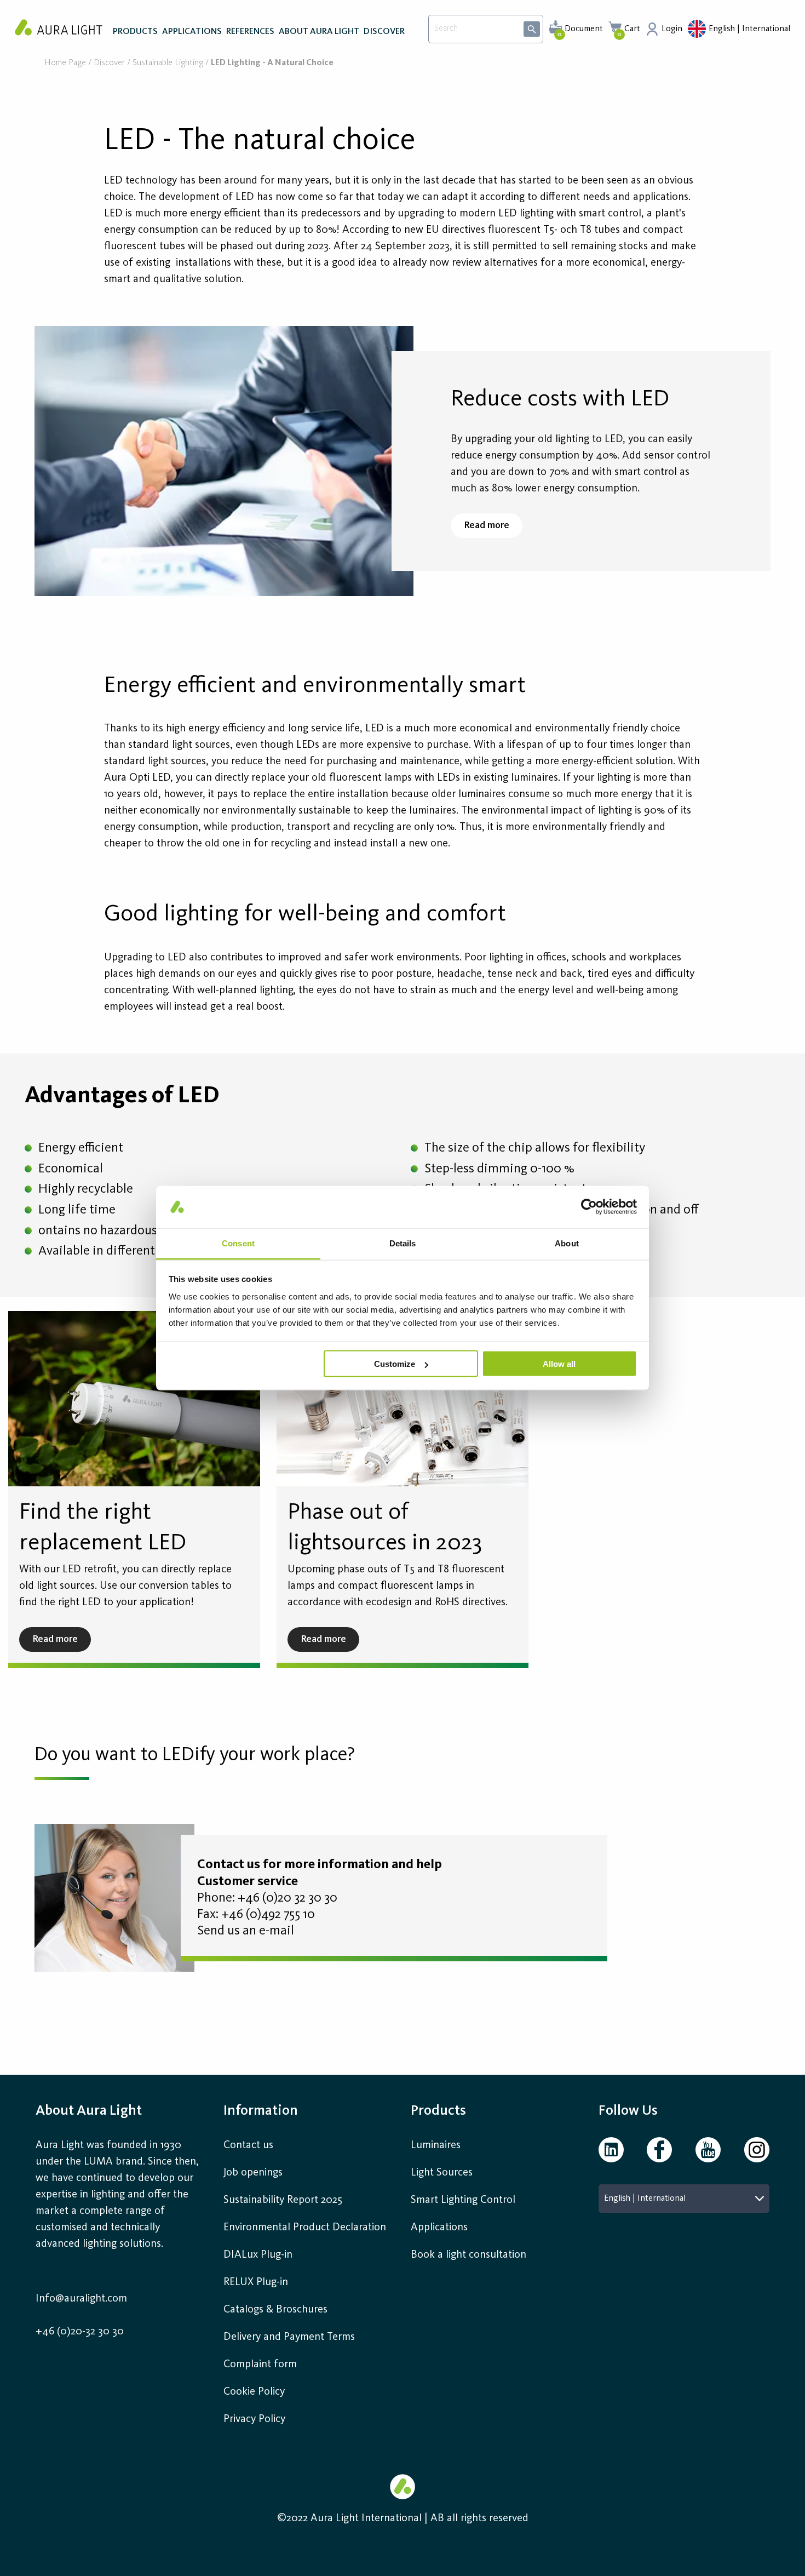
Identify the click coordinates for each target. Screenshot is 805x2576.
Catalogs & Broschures (275, 2310)
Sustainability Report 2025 (283, 2200)
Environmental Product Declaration (305, 2228)
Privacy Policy (254, 2419)
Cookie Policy (254, 2392)
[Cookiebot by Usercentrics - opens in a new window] (589, 1207)
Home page (65, 63)
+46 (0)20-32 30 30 (80, 2332)
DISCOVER (384, 32)
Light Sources (442, 2173)
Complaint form (260, 2365)
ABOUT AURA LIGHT (319, 32)
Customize (395, 1364)
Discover (109, 63)
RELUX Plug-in (256, 2282)
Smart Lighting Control (463, 2200)
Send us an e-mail (246, 1931)
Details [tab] (403, 1243)
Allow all (559, 1364)
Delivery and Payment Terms (289, 2337)
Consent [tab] (238, 1243)
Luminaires (436, 2145)
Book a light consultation (468, 2255)
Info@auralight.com (81, 2299)
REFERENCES (250, 32)
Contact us (248, 2145)
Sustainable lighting (168, 63)
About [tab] (567, 1243)
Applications (439, 2228)
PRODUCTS (135, 32)
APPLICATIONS (192, 32)
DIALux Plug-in (258, 2255)
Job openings (253, 2173)
